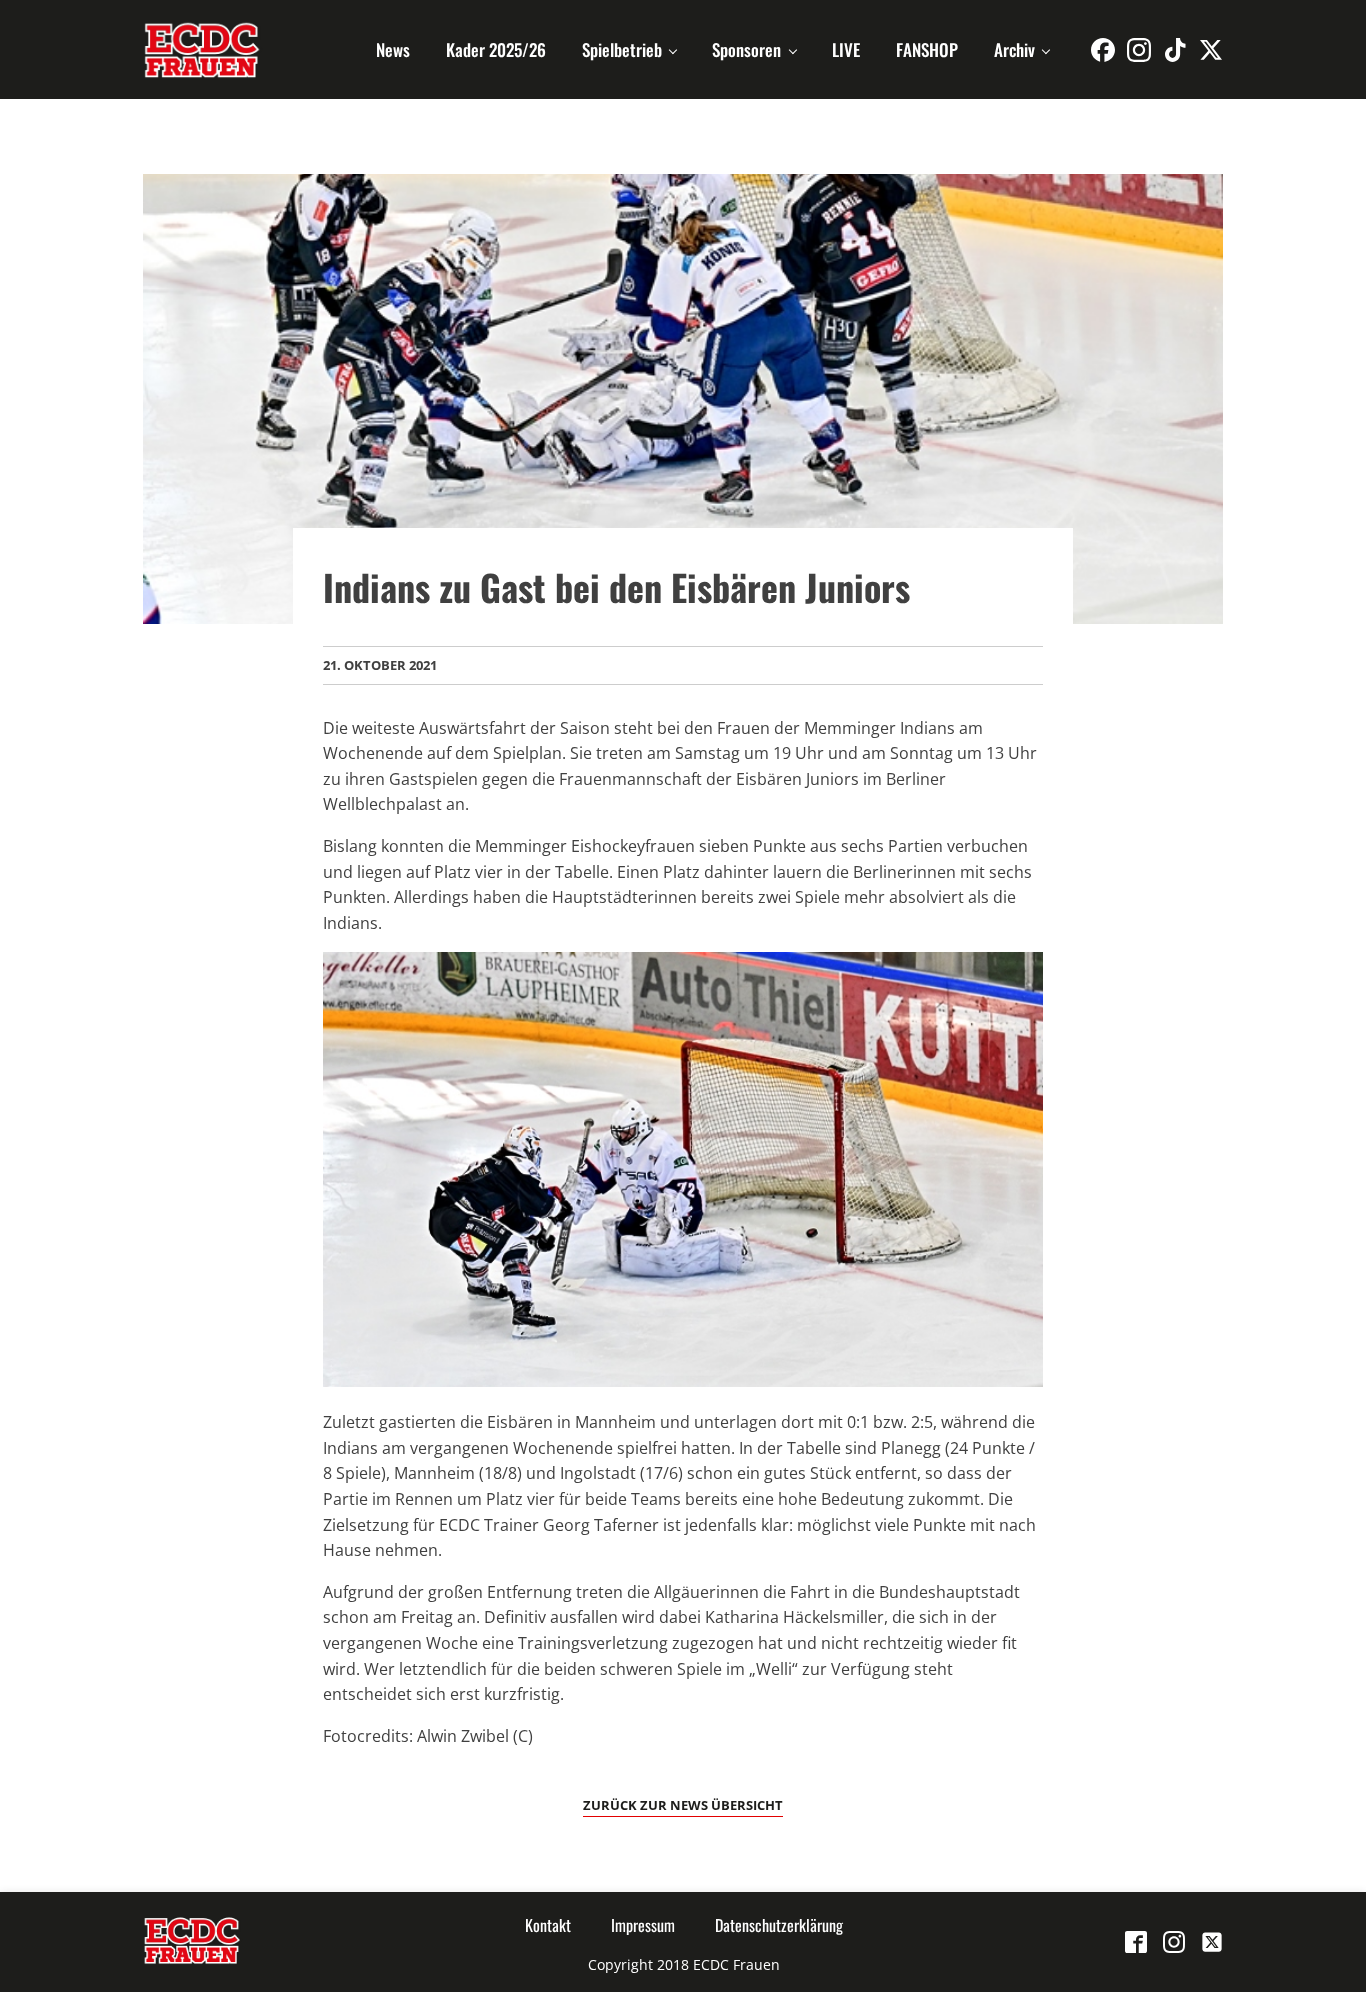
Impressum (643, 1925)
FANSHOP (927, 49)
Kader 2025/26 (496, 49)
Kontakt (548, 1925)
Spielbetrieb (622, 49)
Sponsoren (746, 49)
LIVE (846, 49)
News (393, 49)
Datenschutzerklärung (779, 1925)
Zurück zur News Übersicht (683, 1805)
